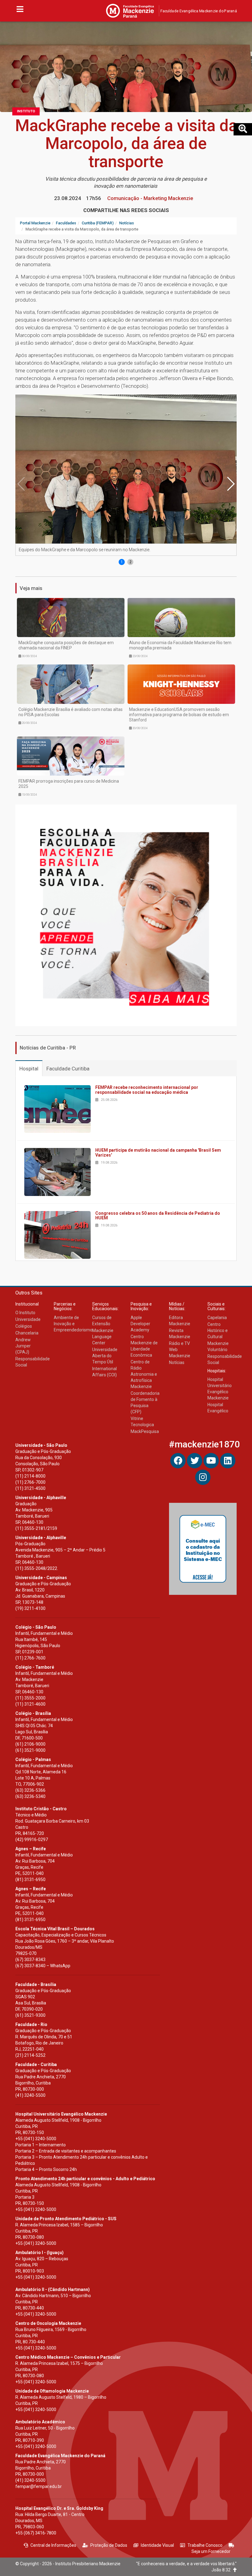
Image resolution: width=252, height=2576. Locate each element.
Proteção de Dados (109, 2545)
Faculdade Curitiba (68, 1069)
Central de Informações (53, 2545)
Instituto (26, 111)
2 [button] (130, 562)
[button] (230, 484)
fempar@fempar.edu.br (39, 2486)
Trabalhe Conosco (205, 2545)
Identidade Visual (157, 2545)
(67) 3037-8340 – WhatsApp (43, 1966)
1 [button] (122, 562)
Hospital (29, 1069)
